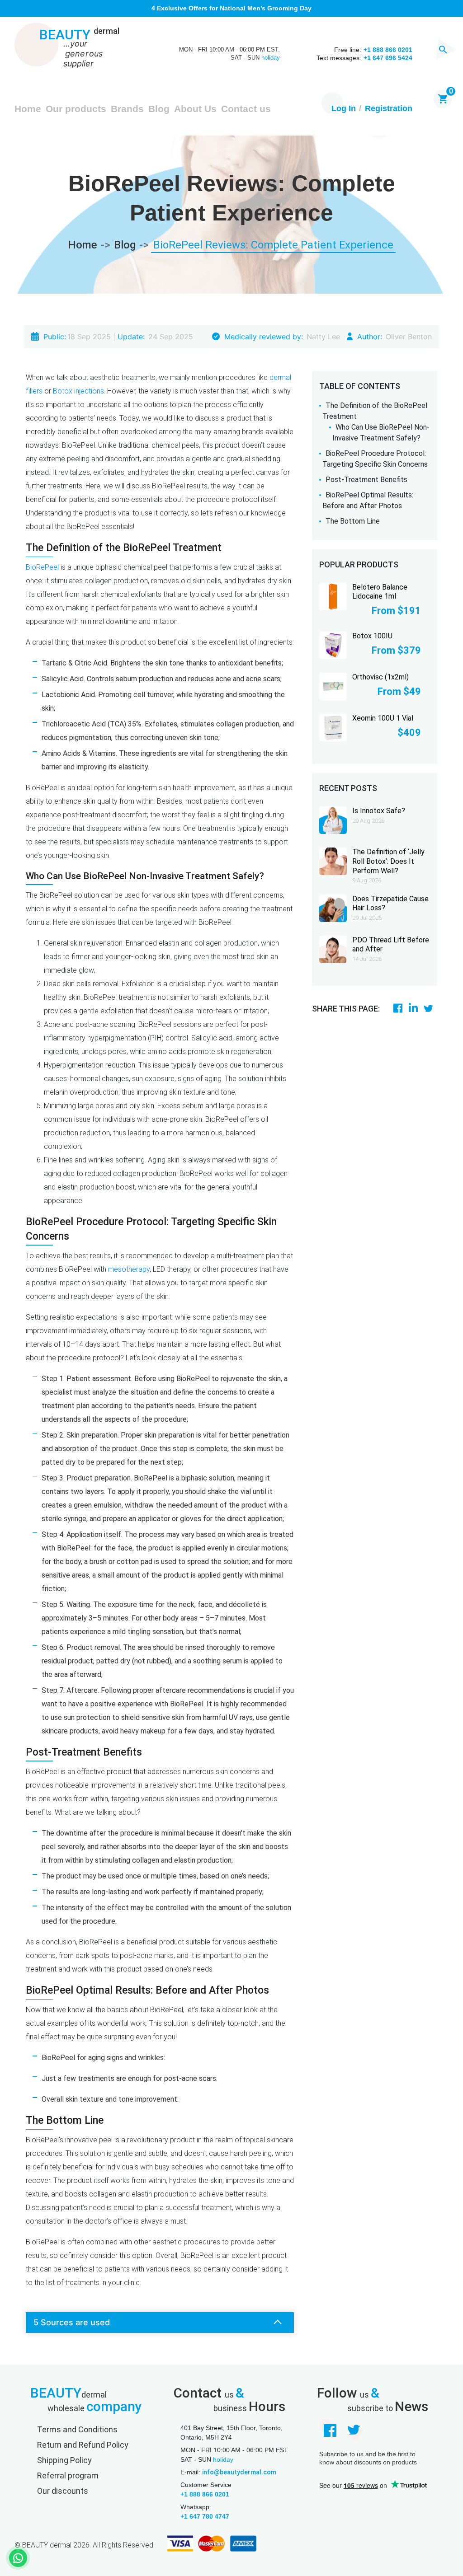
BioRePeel (42, 567)
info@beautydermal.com (239, 2472)
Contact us (246, 109)
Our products (76, 109)
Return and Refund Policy (83, 2445)
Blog (159, 109)
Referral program (68, 2475)
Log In (344, 108)
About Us (195, 109)
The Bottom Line (353, 521)
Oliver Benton (409, 337)
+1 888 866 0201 (205, 2494)
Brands (127, 109)
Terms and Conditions (77, 2429)
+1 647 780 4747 (205, 2516)
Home (28, 109)
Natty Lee (323, 337)
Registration (389, 108)
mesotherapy (129, 1269)
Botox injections (78, 391)
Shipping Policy (64, 2460)
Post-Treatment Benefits (366, 480)
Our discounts (63, 2491)
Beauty (79, 35)
